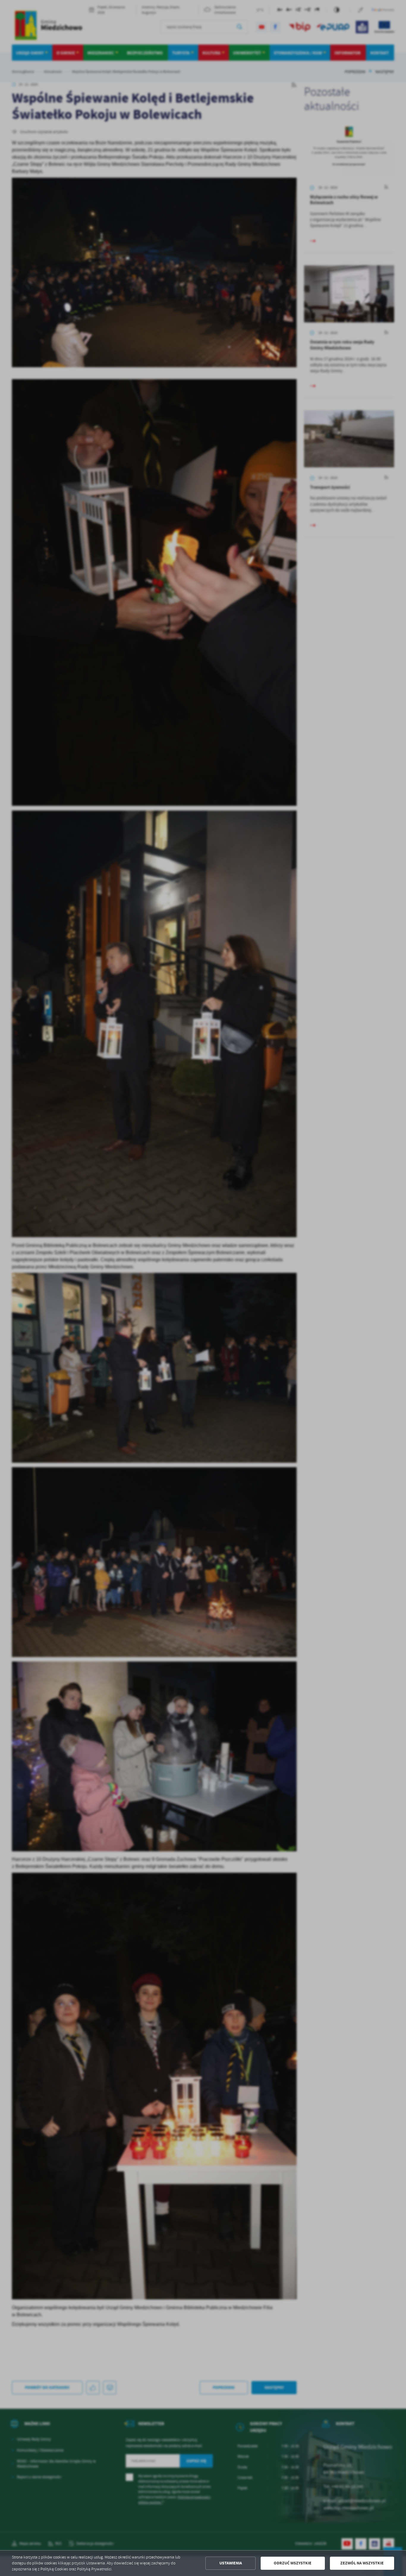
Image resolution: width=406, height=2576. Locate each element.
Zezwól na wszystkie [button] (362, 2563)
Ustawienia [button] (231, 2563)
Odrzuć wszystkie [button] (293, 2563)
